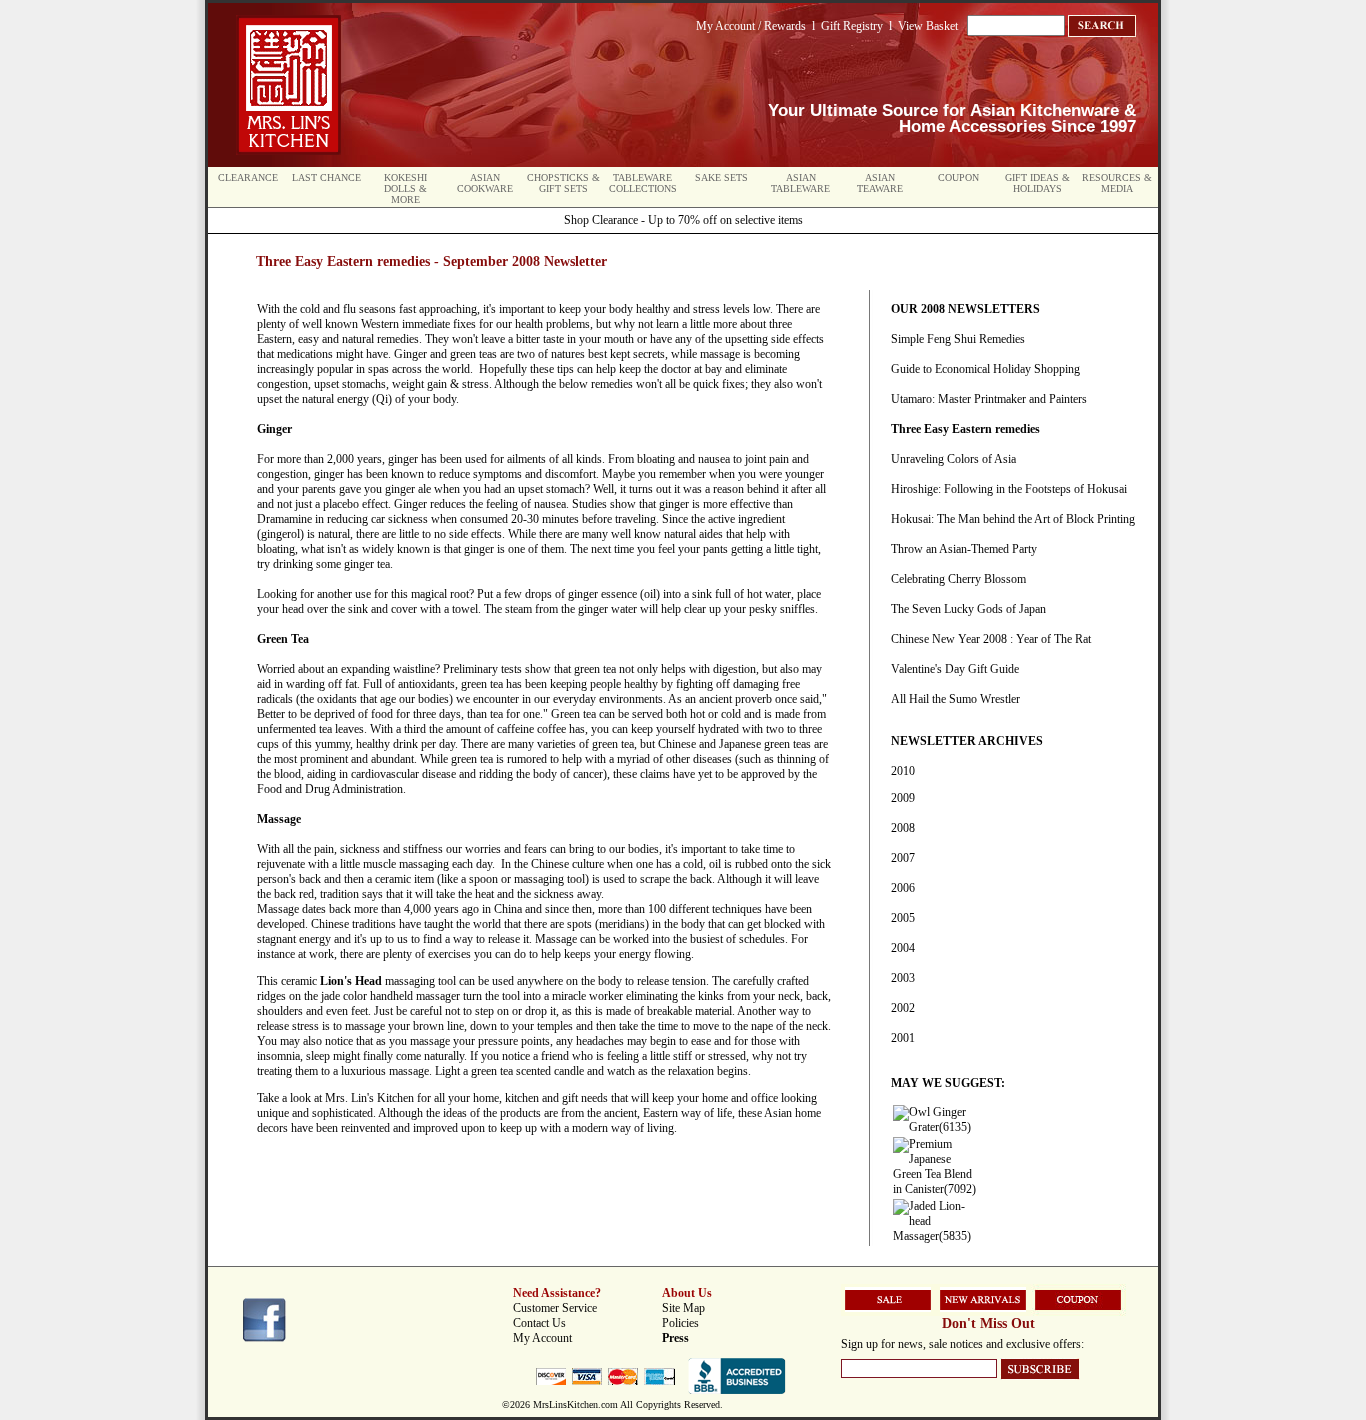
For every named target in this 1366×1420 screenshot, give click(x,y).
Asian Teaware (880, 183)
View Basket (928, 26)
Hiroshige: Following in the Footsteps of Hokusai (1009, 489)
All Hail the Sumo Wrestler (955, 699)
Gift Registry (852, 26)
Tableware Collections (643, 183)
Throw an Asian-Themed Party (964, 549)
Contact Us (539, 1323)
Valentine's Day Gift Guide (955, 669)
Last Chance (326, 177)
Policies (680, 1323)
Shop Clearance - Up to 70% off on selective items (683, 220)
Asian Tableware (800, 183)
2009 (903, 798)
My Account (542, 1338)
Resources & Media (1117, 183)
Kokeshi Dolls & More (405, 188)
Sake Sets (721, 177)
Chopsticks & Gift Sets (563, 183)
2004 (903, 948)
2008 (903, 828)
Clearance (248, 177)
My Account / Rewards (751, 26)
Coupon (958, 177)
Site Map (683, 1308)
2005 (903, 918)
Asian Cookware (485, 183)
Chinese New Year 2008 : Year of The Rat (991, 639)
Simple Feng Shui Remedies (958, 339)
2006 (903, 888)
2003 (903, 978)
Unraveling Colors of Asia (953, 459)
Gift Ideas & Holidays (1037, 183)
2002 (903, 1008)
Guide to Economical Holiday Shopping (985, 369)
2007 (903, 858)
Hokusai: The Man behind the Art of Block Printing (1013, 519)
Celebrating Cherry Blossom (958, 579)
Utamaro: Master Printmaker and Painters (989, 399)
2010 (903, 771)
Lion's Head (351, 981)
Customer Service (555, 1308)
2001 (903, 1038)
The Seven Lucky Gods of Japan (968, 609)
